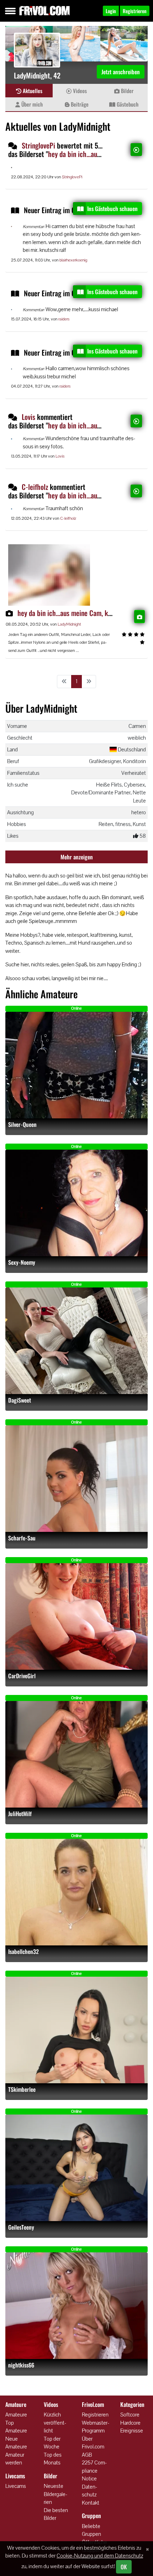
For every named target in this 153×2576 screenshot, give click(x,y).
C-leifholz (35, 487)
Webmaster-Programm (96, 2427)
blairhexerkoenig (73, 260)
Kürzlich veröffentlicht (55, 2423)
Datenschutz (89, 2491)
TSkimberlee (22, 2089)
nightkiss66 (21, 2365)
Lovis (28, 417)
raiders (64, 319)
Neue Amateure (16, 2443)
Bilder (126, 91)
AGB (87, 2455)
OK (124, 2567)
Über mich (31, 104)
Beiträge (79, 104)
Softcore (130, 2415)
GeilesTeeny (21, 2227)
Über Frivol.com (93, 2443)
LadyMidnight (69, 624)
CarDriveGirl (22, 1676)
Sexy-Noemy (22, 1262)
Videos (79, 91)
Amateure (16, 2415)
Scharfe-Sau (22, 1538)
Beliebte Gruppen (91, 2530)
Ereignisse (132, 2431)
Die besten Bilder (56, 2514)
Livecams (16, 2486)
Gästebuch (127, 104)
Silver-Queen (22, 1125)
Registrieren (95, 2415)
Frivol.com (44, 11)
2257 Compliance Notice (94, 2470)
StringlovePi (38, 145)
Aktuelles (32, 91)
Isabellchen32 (23, 1952)
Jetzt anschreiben (121, 72)
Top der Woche (52, 2443)
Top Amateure (16, 2427)
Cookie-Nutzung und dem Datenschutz (100, 2556)
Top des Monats (53, 2459)
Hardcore (130, 2423)
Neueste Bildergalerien (56, 2494)
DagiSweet (20, 1400)
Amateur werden (15, 2459)
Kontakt (91, 2503)
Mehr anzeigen (77, 857)
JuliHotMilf (20, 1814)
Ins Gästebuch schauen (112, 209)
